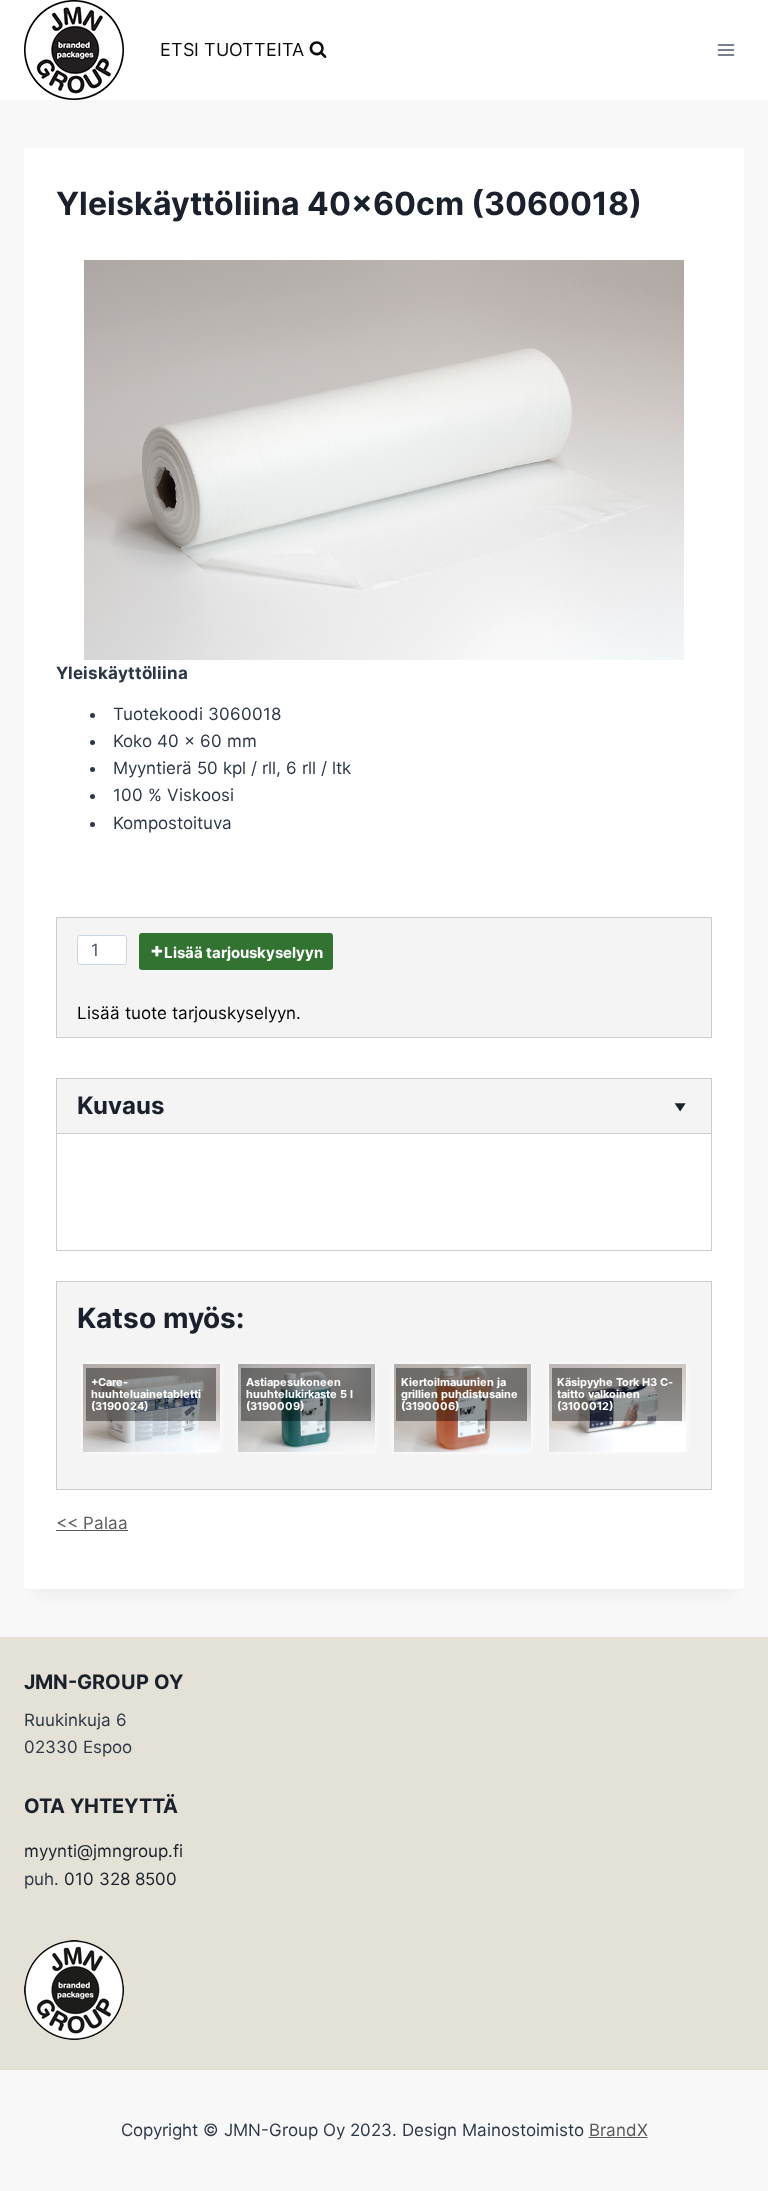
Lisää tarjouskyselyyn (243, 952)
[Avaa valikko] (725, 49)
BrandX (618, 2130)
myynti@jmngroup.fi (103, 1851)
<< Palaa (92, 1523)
